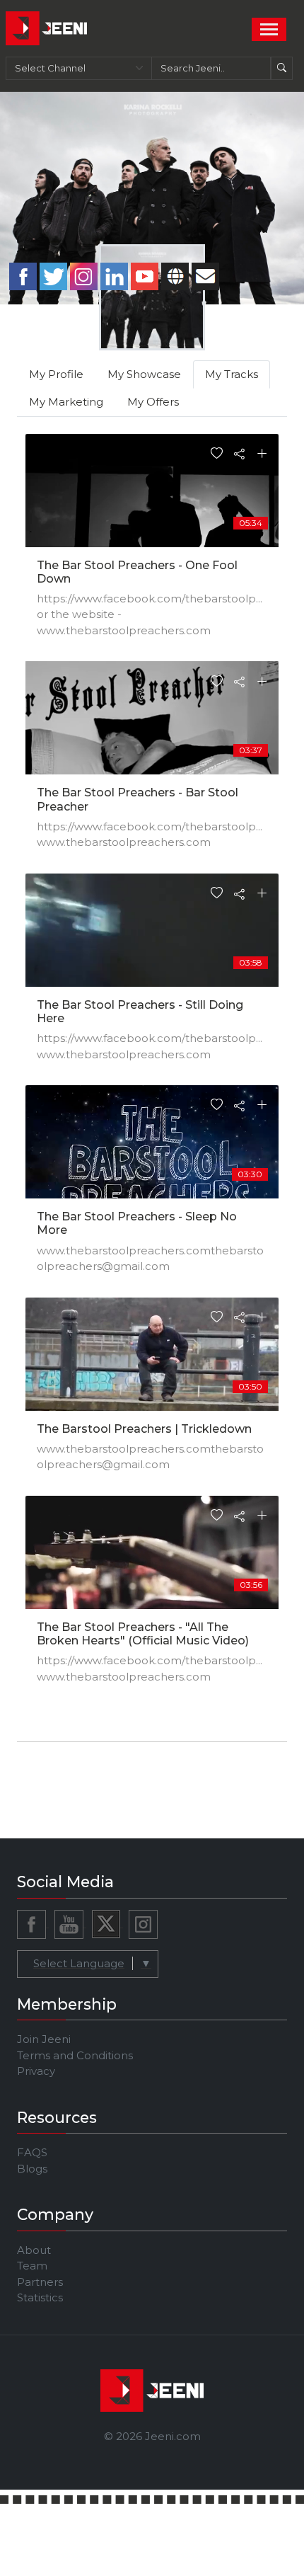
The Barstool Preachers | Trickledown (144, 1429)
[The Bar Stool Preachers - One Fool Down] (152, 511)
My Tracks (232, 374)
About (34, 2250)
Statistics (40, 2297)
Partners (40, 2282)
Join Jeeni (44, 2039)
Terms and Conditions (75, 2055)
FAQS (32, 2152)
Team (32, 2266)
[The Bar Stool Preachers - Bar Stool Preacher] (152, 738)
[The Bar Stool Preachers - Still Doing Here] (152, 950)
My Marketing (66, 402)
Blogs (32, 2169)
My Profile (56, 374)
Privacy (36, 2071)
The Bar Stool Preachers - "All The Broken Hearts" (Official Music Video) (143, 1634)
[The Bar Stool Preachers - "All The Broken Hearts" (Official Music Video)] (152, 1573)
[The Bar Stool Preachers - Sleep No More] (152, 1162)
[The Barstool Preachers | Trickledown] (152, 1374)
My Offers (153, 402)
